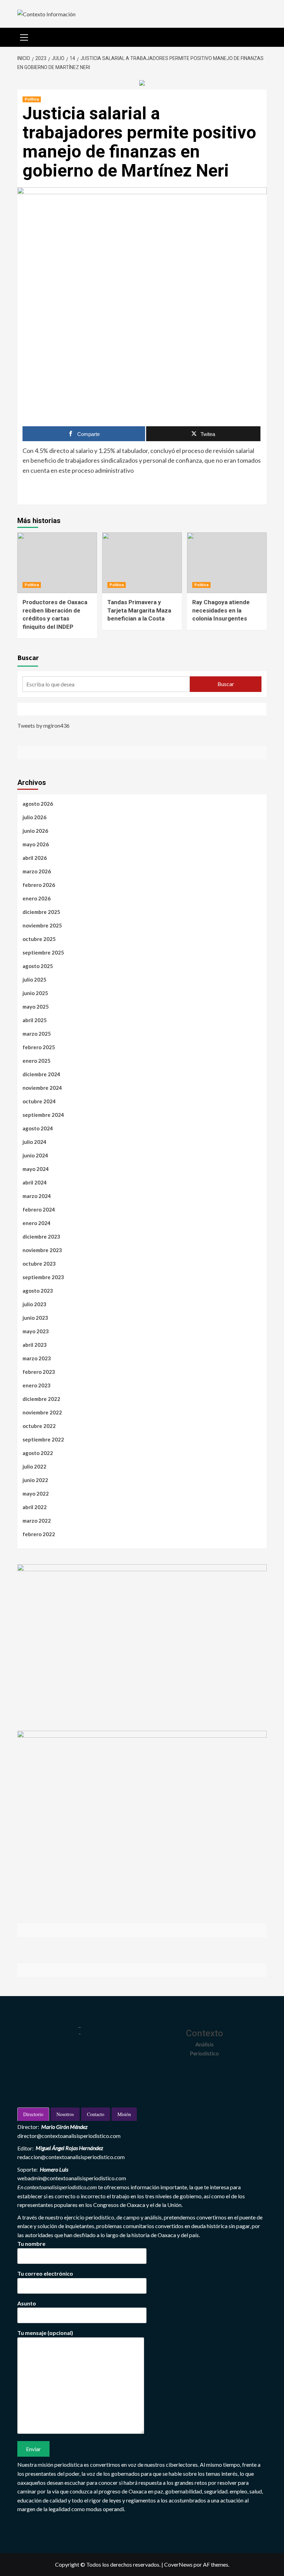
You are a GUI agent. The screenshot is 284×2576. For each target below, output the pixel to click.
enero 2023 (37, 1385)
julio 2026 (34, 817)
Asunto (27, 2303)
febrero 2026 (39, 885)
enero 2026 (37, 898)
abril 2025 (35, 1020)
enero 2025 (37, 1061)
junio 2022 (35, 1480)
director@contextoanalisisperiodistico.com (69, 2136)
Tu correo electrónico (45, 2273)
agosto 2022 (38, 1453)
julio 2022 (34, 1466)
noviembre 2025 (42, 925)
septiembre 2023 (43, 1277)
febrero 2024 (39, 1209)
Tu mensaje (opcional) (45, 2333)
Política (32, 99)
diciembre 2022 (41, 1399)
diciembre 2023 (41, 1236)
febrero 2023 (39, 1372)
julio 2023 (34, 1304)
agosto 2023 (38, 1291)
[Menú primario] (24, 36)
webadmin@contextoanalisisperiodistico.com (72, 2178)
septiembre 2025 (43, 952)
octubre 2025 (39, 939)
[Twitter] (40, 709)
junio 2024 (35, 1155)
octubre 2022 (39, 1426)
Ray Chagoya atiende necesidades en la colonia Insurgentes (221, 610)
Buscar (28, 657)
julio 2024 (34, 1142)
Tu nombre (31, 2244)
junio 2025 (35, 993)
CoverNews (178, 2564)
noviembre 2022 (42, 1412)
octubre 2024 (39, 1101)
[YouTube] (56, 709)
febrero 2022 (39, 1534)
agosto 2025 (38, 966)
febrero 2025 (39, 1047)
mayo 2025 (36, 1007)
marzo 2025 (37, 1034)
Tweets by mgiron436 (43, 725)
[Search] (259, 36)
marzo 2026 (37, 871)
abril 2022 (35, 1507)
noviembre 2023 (42, 1250)
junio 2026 (35, 831)
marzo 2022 (37, 1521)
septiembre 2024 (43, 1115)
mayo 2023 (36, 1331)
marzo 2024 (37, 1196)
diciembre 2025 (41, 912)
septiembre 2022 (43, 1439)
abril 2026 (35, 858)
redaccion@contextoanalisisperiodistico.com (71, 2157)
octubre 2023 (39, 1264)
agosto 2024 (38, 1128)
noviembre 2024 (42, 1088)
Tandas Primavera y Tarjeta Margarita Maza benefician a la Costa (139, 610)
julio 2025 (34, 979)
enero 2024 (37, 1223)
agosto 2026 (38, 804)
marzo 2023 (37, 1358)
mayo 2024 (36, 1169)
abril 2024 (35, 1182)
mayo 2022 (36, 1494)
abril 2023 (35, 1345)
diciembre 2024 (41, 1074)
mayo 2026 (36, 844)
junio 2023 (35, 1318)
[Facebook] (24, 709)
